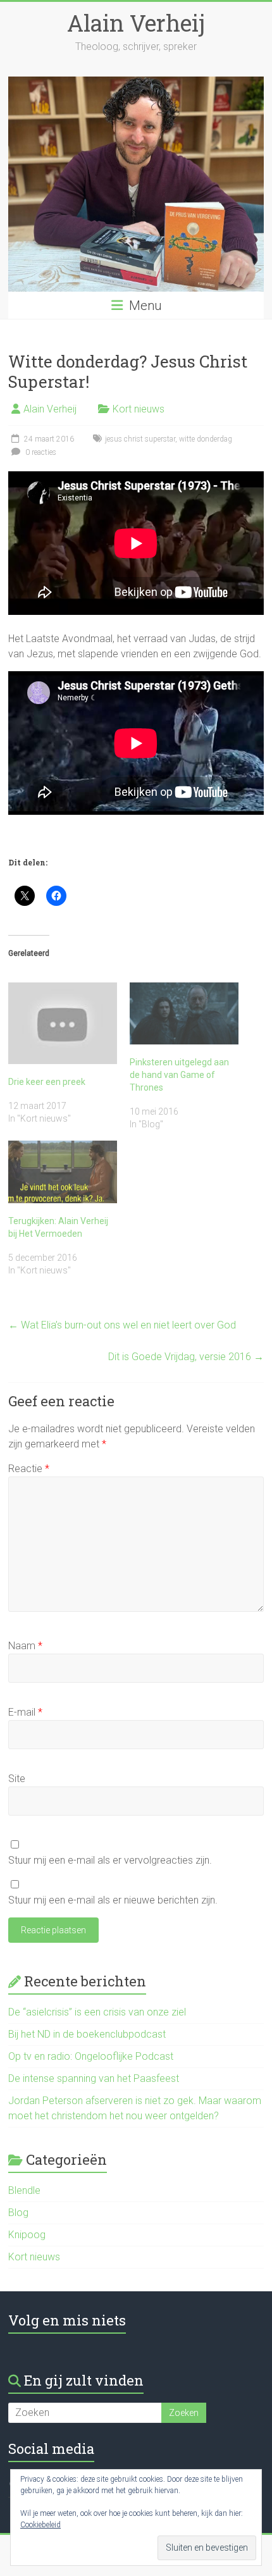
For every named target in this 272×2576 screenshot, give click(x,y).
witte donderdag (206, 439)
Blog (18, 2213)
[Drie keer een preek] (63, 1023)
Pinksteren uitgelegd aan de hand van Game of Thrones (179, 1075)
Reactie (29, 1469)
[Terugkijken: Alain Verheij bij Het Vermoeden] (63, 1172)
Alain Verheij (136, 23)
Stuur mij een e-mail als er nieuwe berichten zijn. (113, 1900)
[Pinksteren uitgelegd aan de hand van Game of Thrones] (184, 1013)
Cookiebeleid (40, 2525)
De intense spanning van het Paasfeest (94, 2078)
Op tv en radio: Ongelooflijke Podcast (91, 2056)
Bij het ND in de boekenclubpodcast (87, 2034)
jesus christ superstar (140, 439)
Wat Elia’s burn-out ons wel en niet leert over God (122, 1325)
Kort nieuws (139, 409)
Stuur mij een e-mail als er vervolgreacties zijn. (110, 1860)
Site (17, 1779)
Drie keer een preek (47, 1082)
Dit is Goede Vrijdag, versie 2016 (186, 1357)
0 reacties (40, 452)
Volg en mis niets (67, 2320)
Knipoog (27, 2235)
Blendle (24, 2190)
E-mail (25, 1712)
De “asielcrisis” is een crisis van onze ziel (97, 2012)
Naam (25, 1646)
